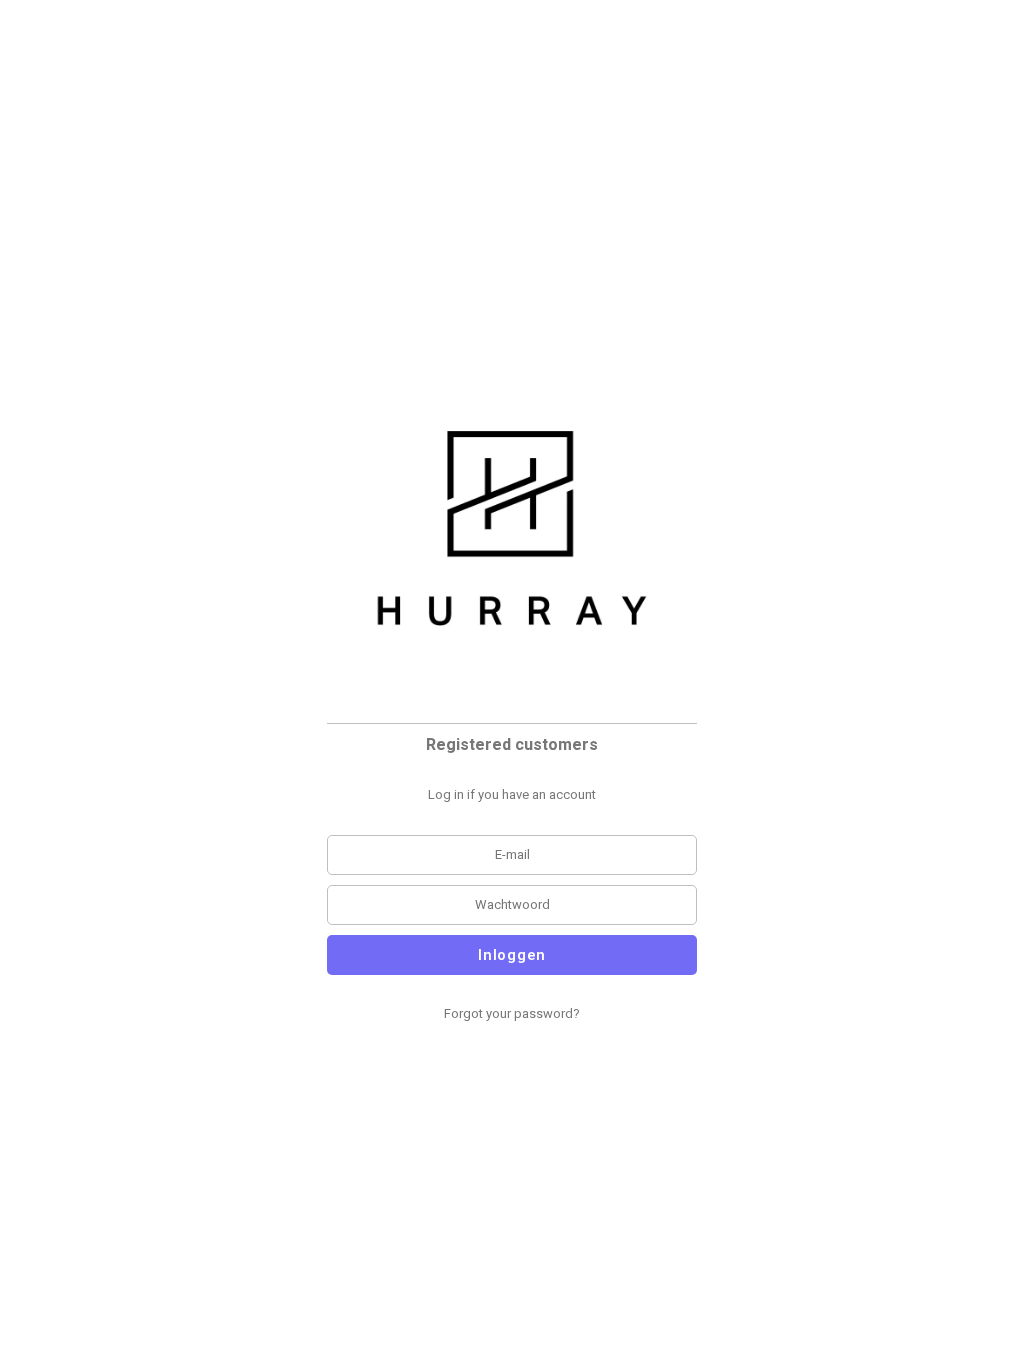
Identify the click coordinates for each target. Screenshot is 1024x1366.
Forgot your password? (512, 1013)
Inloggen (512, 955)
